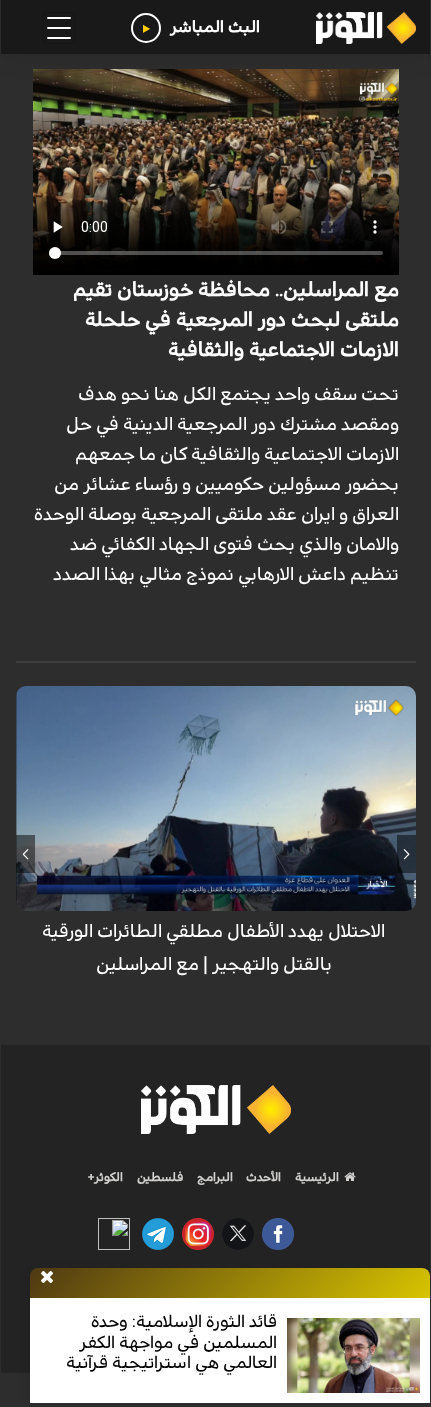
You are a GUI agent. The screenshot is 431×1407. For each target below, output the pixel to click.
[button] (406, 854)
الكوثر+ (105, 1177)
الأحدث (262, 1177)
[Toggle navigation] (59, 28)
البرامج (213, 1177)
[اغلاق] (47, 1278)
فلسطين (160, 1177)
